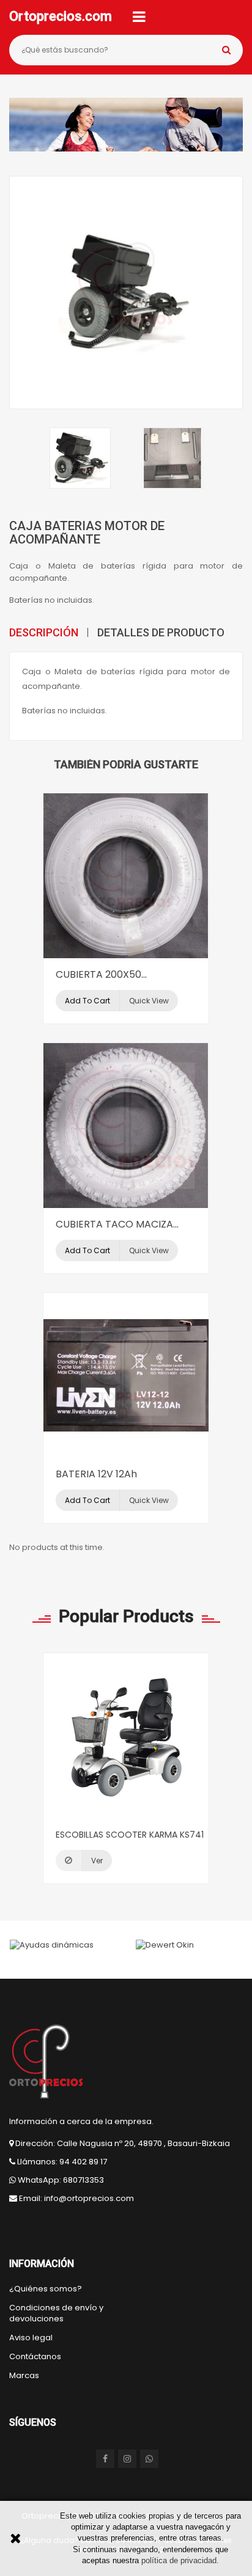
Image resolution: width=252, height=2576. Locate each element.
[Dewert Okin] (165, 1945)
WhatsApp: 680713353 (61, 2180)
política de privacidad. (180, 2560)
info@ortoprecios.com (89, 2198)
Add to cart (87, 1001)
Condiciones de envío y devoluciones (56, 2313)
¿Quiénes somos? (46, 2289)
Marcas (24, 2376)
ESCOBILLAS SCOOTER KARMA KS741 (130, 1835)
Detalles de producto (161, 632)
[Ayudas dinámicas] (52, 1945)
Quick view (149, 1001)
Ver (97, 1861)
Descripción (44, 632)
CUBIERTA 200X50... (101, 974)
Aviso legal (31, 2338)
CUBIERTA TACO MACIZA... (117, 1224)
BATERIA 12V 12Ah (96, 1474)
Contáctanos (35, 2357)
